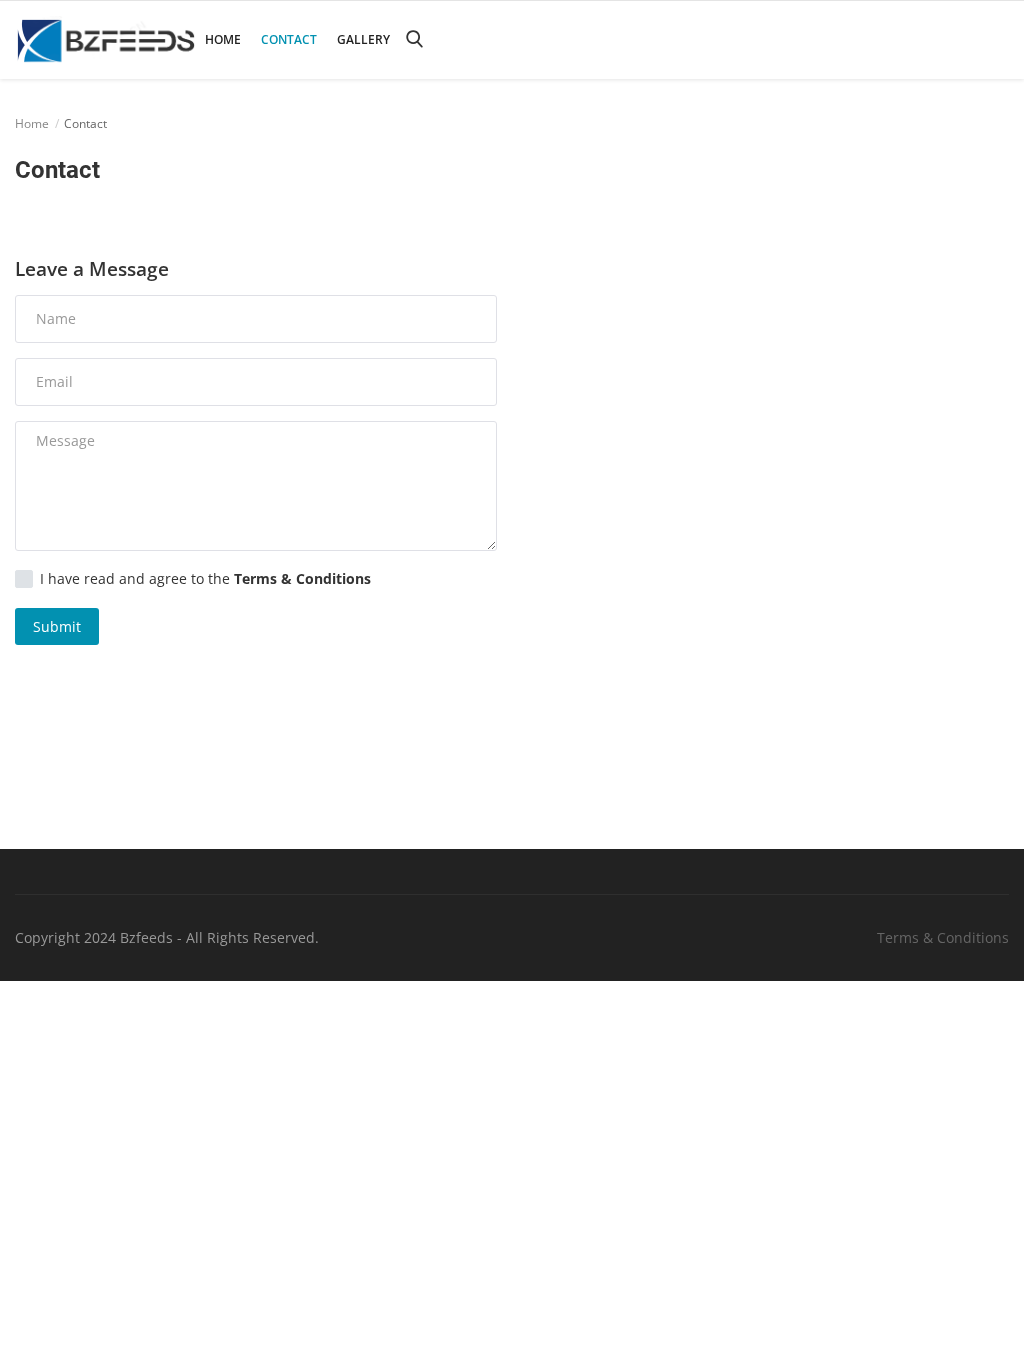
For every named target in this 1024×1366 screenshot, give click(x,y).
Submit (57, 626)
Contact (289, 39)
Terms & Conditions (943, 937)
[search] (414, 39)
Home (223, 39)
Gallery (363, 39)
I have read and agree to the (205, 579)
